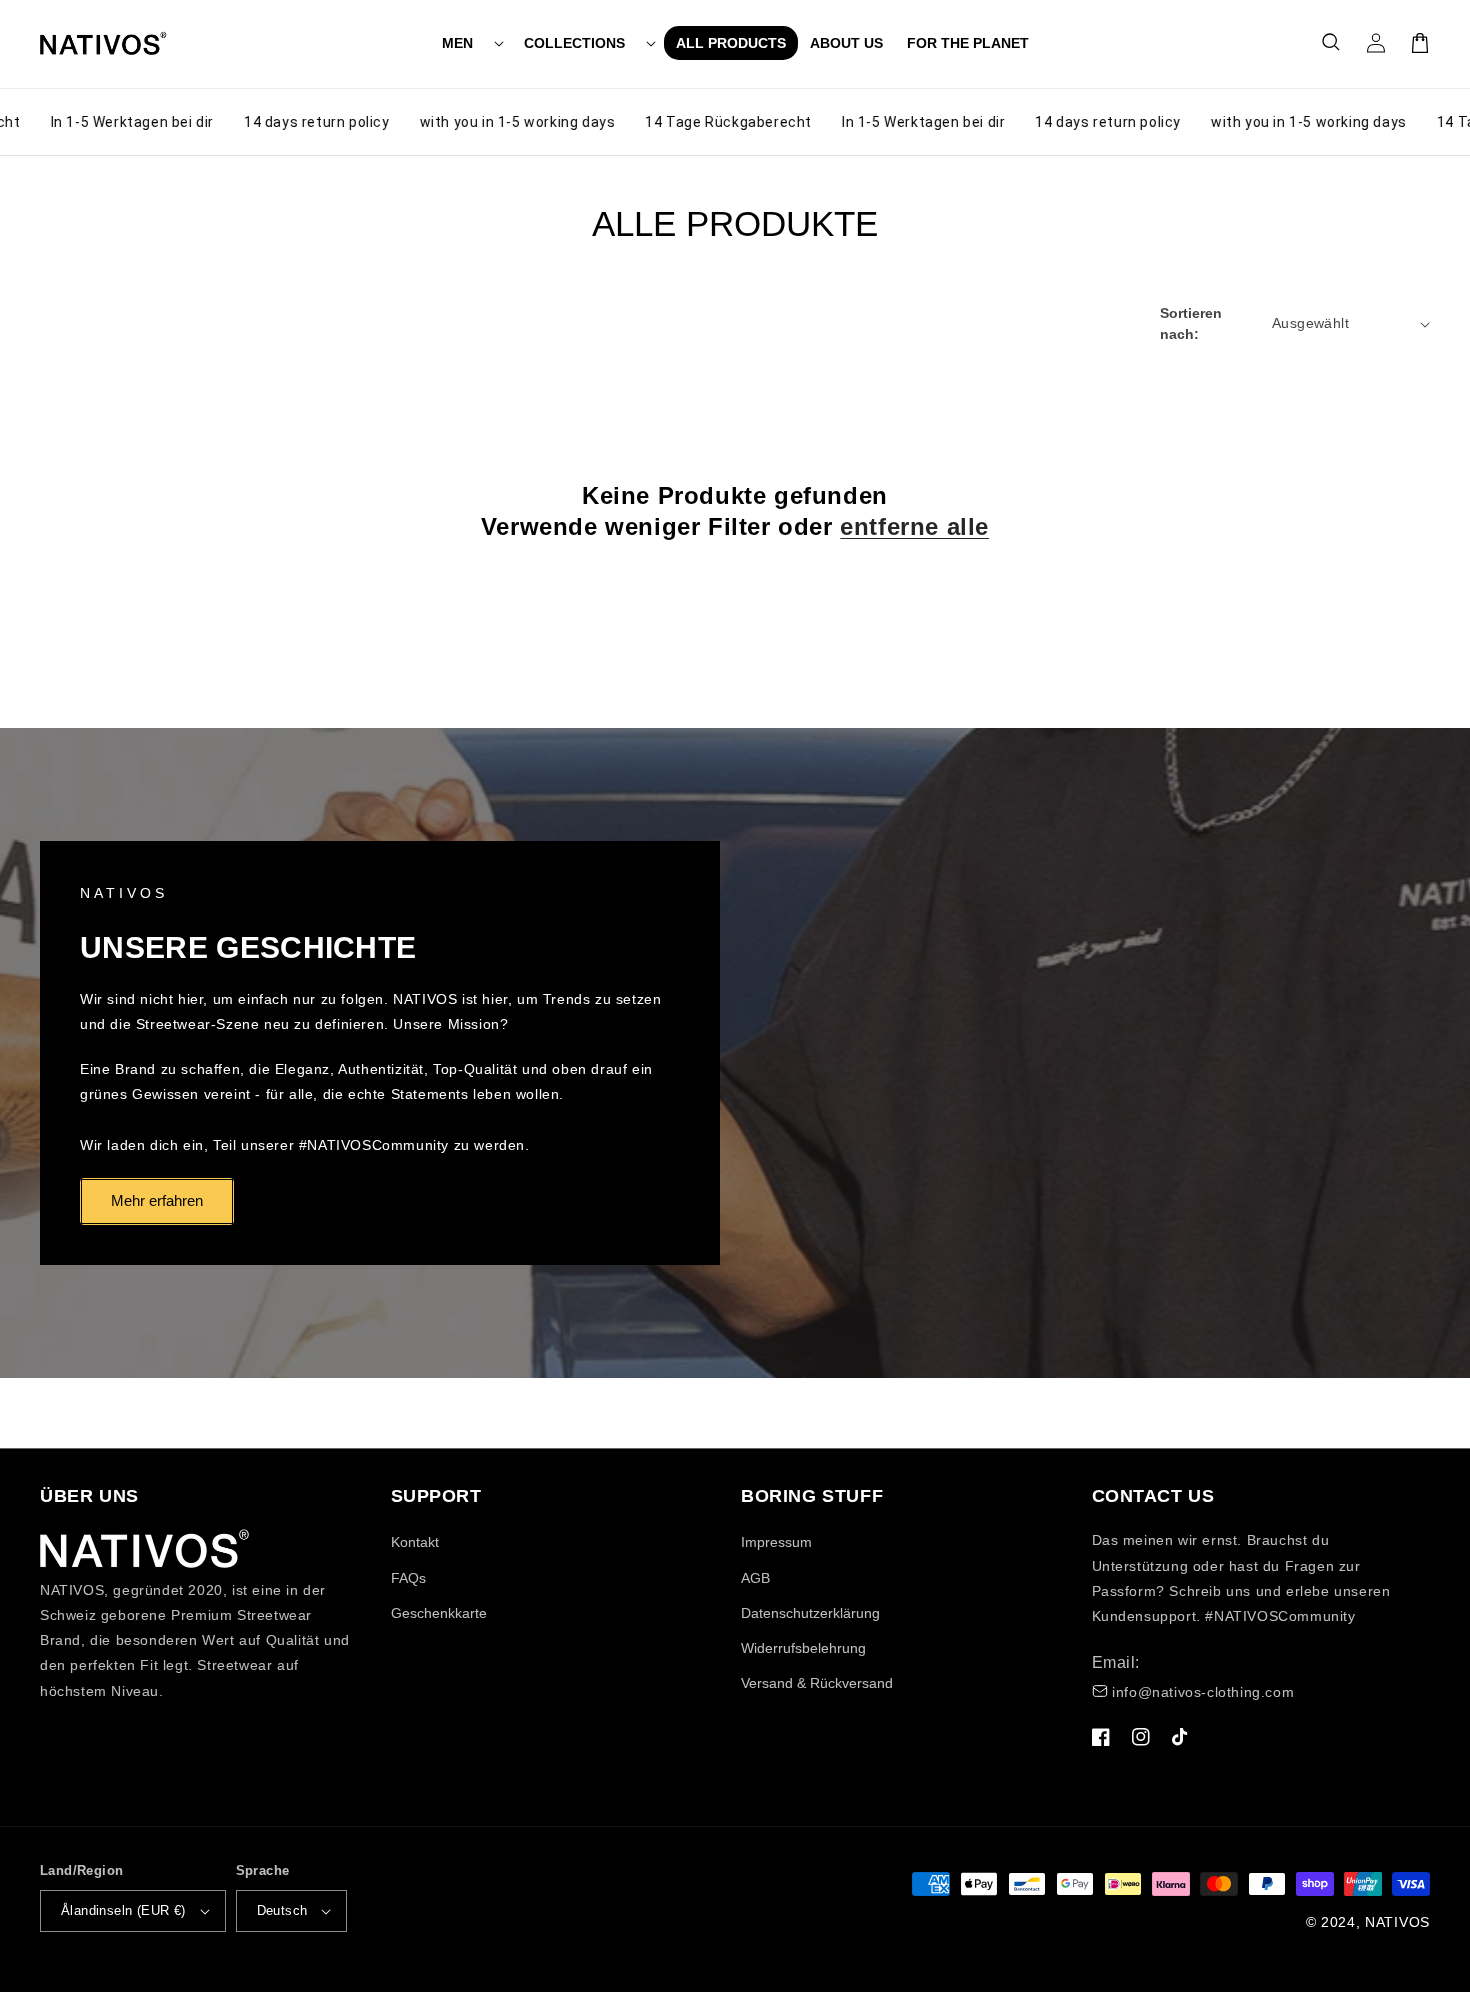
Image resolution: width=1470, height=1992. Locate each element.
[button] (471, 43)
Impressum (776, 1542)
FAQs (408, 1578)
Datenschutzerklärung (810, 1613)
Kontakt (415, 1542)
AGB (755, 1578)
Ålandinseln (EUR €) (123, 1910)
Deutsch (282, 1910)
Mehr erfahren (157, 1200)
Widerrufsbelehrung (803, 1648)
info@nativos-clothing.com (1203, 1692)
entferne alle (914, 526)
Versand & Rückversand (817, 1683)
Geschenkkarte (439, 1613)
